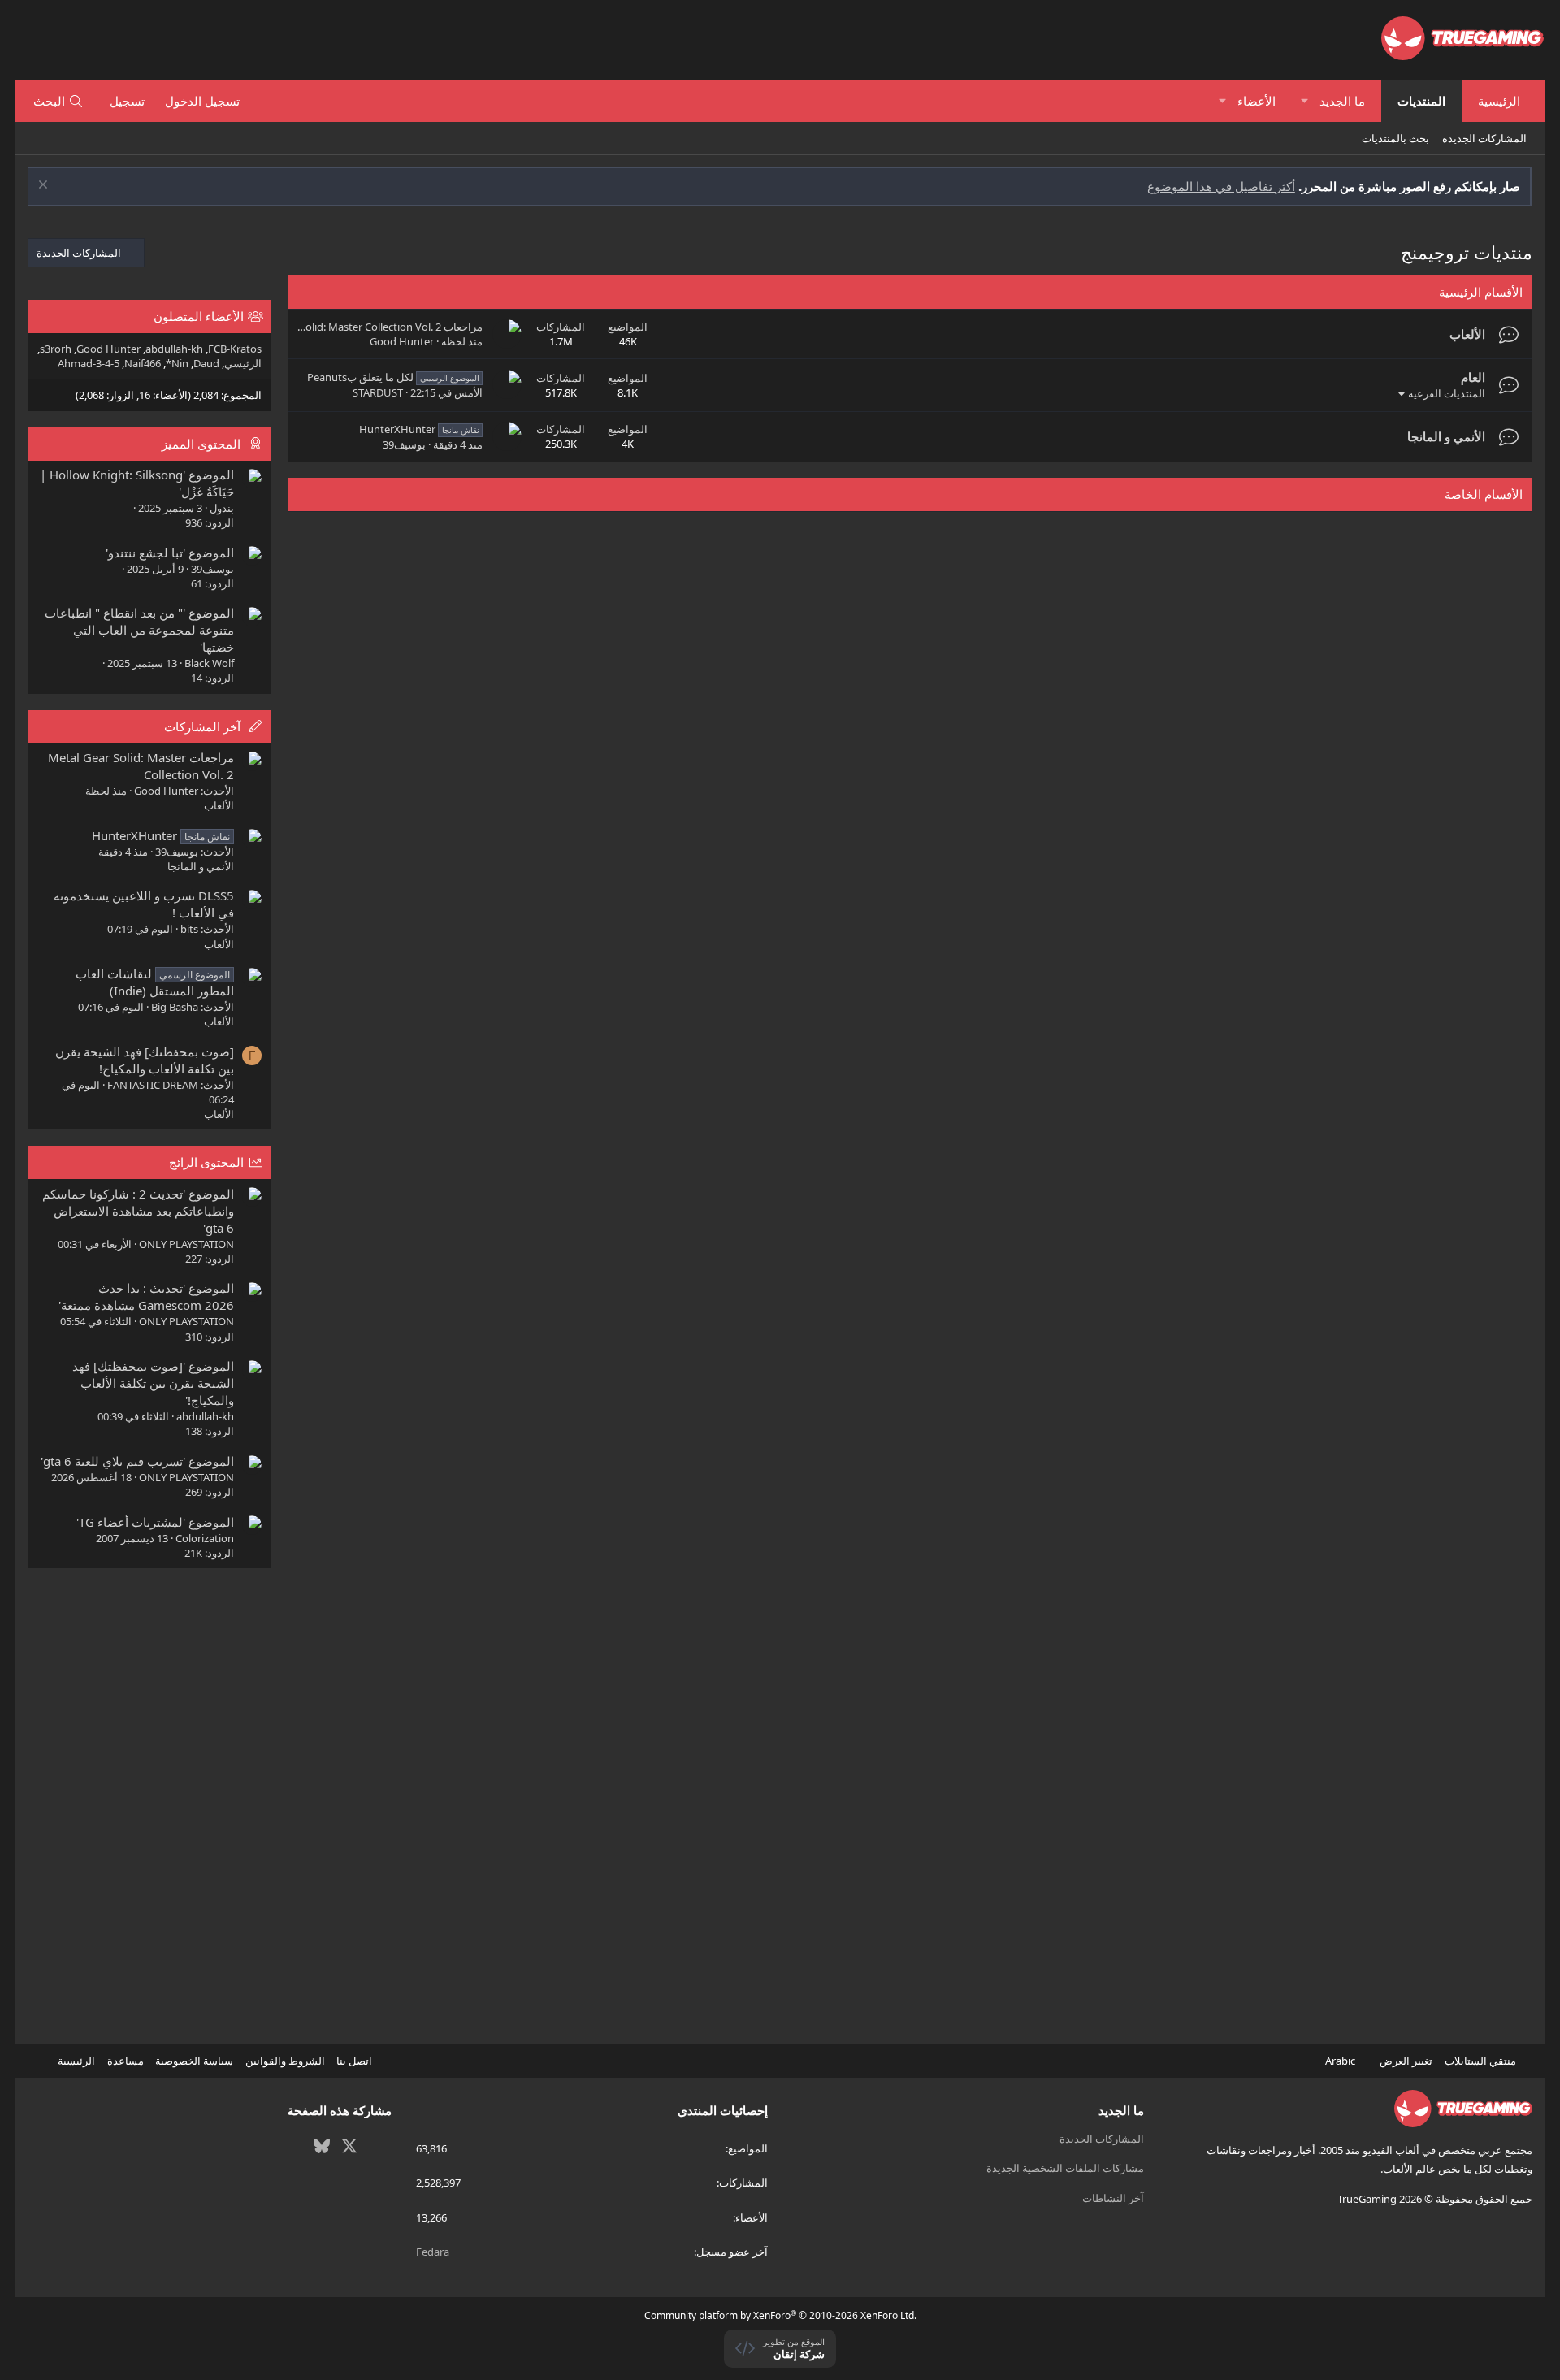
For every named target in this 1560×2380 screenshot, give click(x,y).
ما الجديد (1342, 101)
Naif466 (143, 363)
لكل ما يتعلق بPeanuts (393, 377)
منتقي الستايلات (1482, 2061)
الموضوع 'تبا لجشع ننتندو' (170, 553)
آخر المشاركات (202, 726)
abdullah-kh (174, 349)
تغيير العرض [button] (1406, 2061)
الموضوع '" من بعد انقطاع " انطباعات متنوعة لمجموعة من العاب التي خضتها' (139, 630)
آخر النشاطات (1113, 2198)
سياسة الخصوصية (194, 2061)
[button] (1304, 101)
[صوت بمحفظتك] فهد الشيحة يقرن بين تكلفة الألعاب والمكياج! (145, 1060)
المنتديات (1421, 101)
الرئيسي (243, 363)
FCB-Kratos (235, 349)
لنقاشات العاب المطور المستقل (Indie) (155, 982)
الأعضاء (1257, 101)
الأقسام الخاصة (1484, 494)
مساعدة (126, 2061)
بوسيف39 (404, 444)
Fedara (433, 2252)
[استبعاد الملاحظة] (45, 186)
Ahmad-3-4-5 (89, 363)
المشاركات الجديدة (1484, 138)
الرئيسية (1499, 101)
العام (1473, 377)
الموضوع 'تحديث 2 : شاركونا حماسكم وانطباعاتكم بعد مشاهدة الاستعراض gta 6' (138, 1211)
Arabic (1341, 2061)
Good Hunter (402, 341)
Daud (206, 363)
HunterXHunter (419, 429)
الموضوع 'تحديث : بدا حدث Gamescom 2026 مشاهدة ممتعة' (146, 1296)
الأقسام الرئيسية (1481, 292)
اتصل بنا (354, 2061)
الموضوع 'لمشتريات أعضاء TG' (155, 1522)
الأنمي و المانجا (1446, 436)
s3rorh (56, 349)
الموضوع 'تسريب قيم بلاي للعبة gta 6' (137, 1461)
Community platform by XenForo (780, 2315)
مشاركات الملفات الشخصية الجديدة (1065, 2168)
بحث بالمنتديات (1395, 138)
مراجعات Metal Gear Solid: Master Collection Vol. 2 (364, 327)
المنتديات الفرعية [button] (1447, 393)
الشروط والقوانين (285, 2061)
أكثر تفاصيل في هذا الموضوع (1221, 186)
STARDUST (378, 392)
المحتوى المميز (201, 444)
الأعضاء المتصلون (199, 316)
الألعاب (1467, 334)
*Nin (177, 363)
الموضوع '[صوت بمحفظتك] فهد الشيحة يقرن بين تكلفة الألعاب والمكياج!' (153, 1383)
